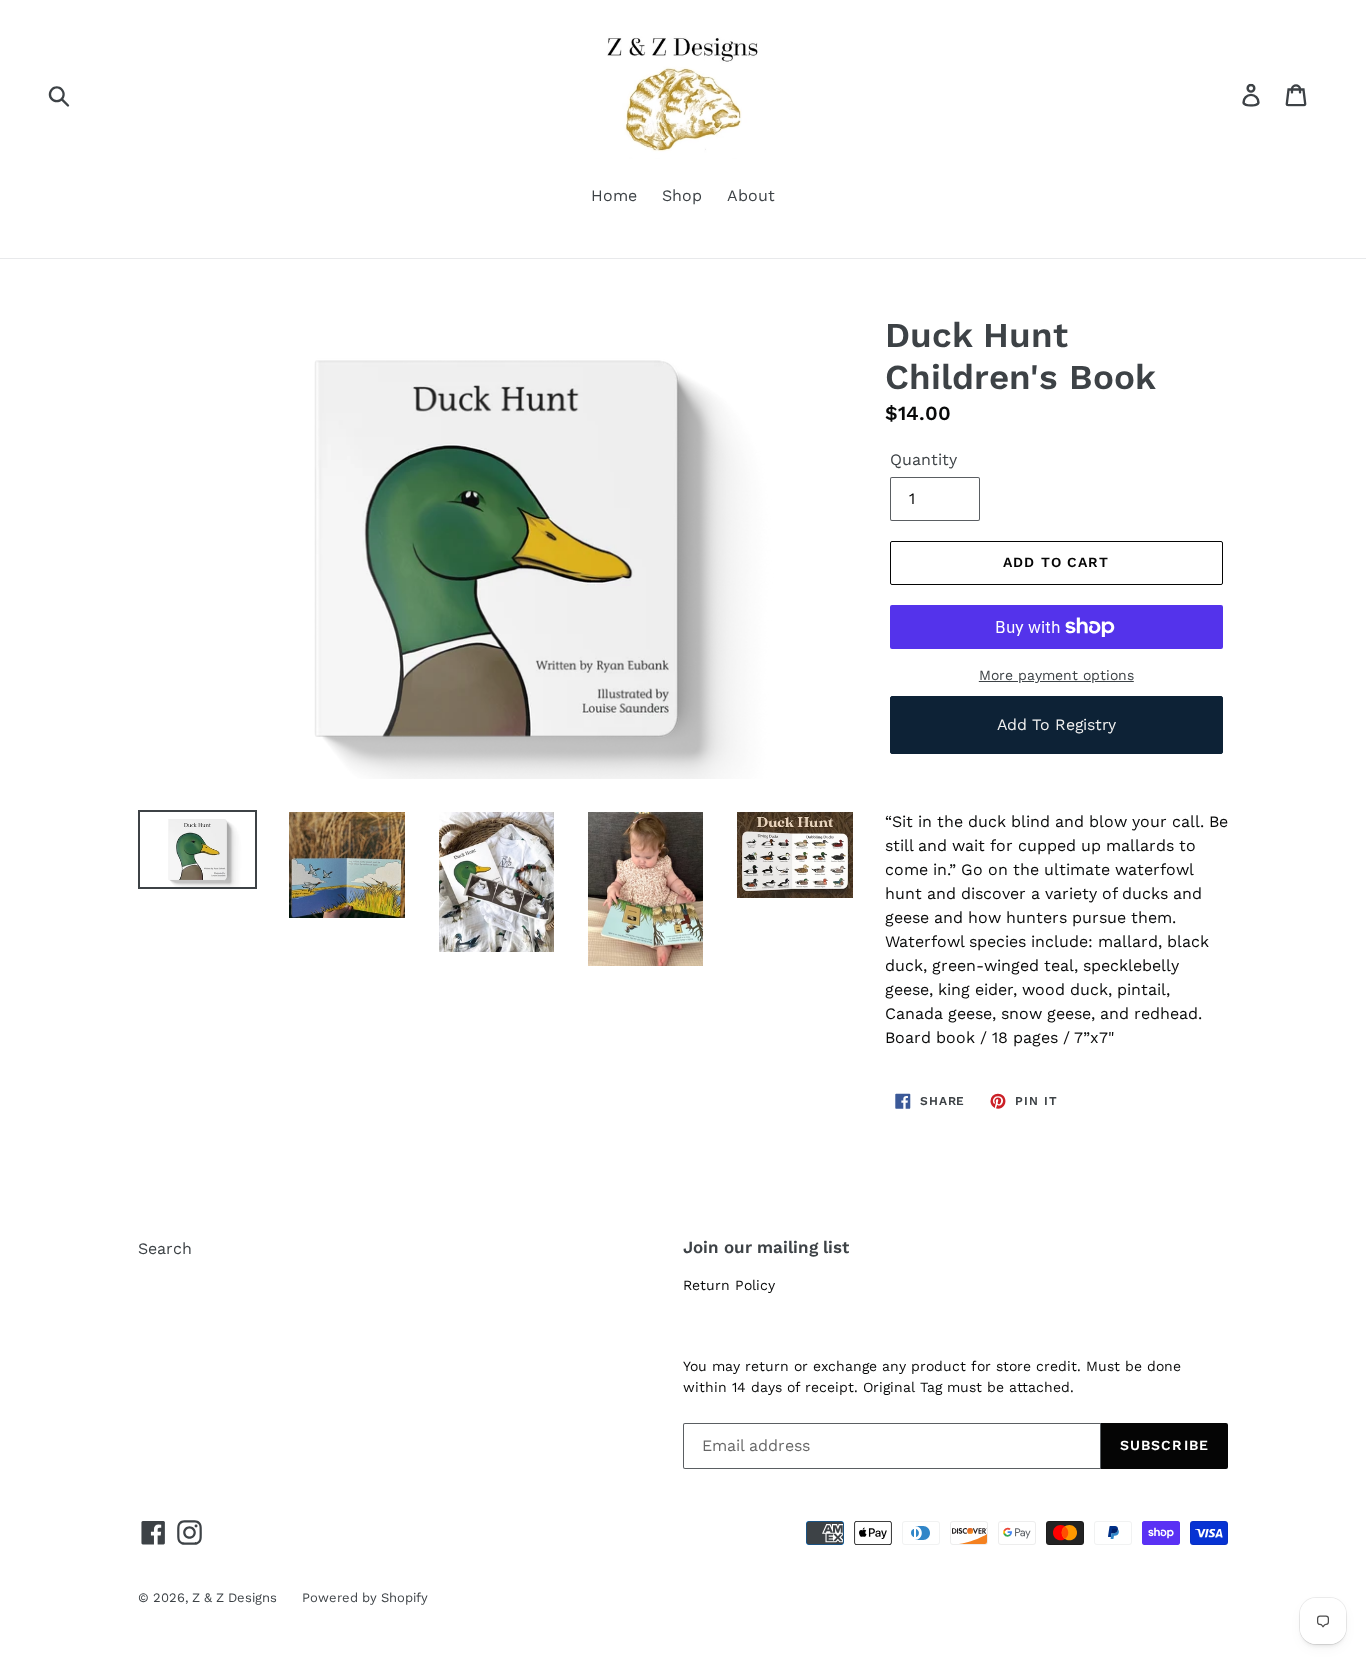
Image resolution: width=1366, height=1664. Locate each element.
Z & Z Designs (234, 1597)
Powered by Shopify (365, 1597)
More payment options (1056, 675)
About (751, 195)
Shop (682, 195)
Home (614, 195)
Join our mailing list (766, 1247)
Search (165, 1248)
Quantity (923, 459)
